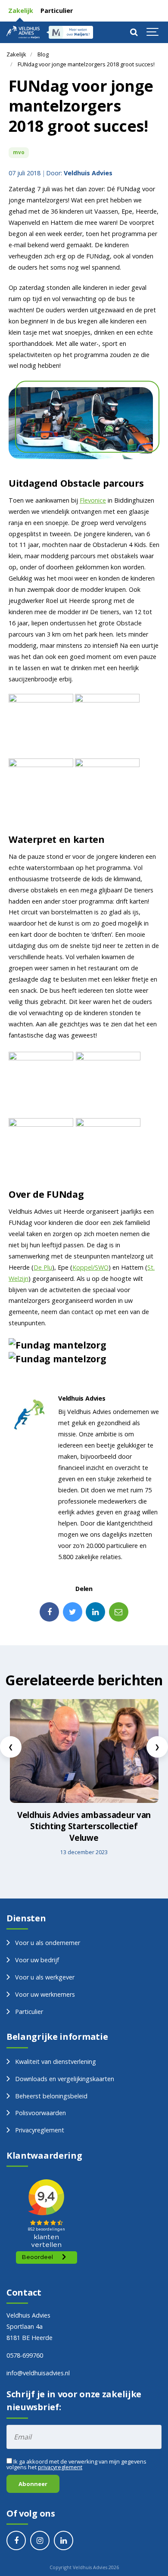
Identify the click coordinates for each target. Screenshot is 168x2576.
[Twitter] (73, 1612)
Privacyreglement (40, 2130)
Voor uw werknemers (45, 1994)
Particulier (56, 11)
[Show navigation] (153, 32)
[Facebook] (49, 1612)
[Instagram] (40, 2540)
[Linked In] (95, 1612)
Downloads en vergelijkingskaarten (65, 2079)
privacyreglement (60, 2467)
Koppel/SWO (90, 1267)
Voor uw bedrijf (37, 1960)
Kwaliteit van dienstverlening (56, 2062)
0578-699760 (25, 2355)
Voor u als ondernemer (48, 1943)
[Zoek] (134, 32)
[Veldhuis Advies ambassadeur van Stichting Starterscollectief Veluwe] (84, 1751)
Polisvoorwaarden (40, 2113)
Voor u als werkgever (45, 1977)
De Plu (43, 1267)
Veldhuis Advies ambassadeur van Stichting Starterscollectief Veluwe (84, 1826)
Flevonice (93, 500)
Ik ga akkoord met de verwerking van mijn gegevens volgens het (76, 2464)
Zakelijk (20, 11)
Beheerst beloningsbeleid (51, 2096)
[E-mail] (119, 1612)
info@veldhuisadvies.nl (38, 2373)
